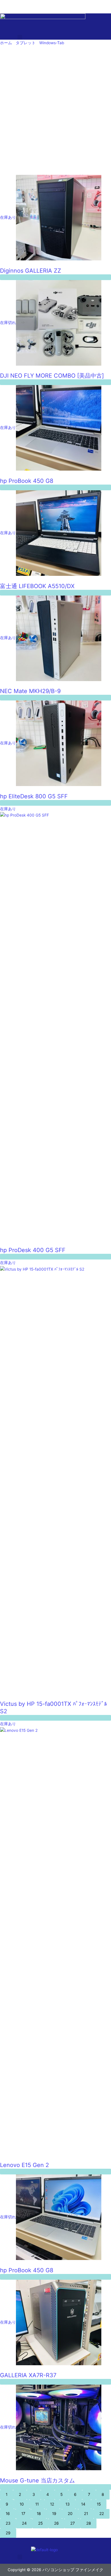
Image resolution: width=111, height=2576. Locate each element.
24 (24, 2523)
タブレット (26, 43)
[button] (20, 37)
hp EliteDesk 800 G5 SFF (34, 796)
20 (70, 2514)
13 (68, 2504)
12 (52, 2504)
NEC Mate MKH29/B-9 (30, 691)
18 (39, 2514)
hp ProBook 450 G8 (27, 481)
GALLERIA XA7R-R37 (28, 2375)
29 (8, 2533)
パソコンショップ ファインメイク (30, 3)
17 (23, 2514)
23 (8, 2523)
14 (83, 2504)
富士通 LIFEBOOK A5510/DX (37, 586)
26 (56, 2523)
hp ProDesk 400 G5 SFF (33, 1250)
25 (40, 2523)
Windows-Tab (52, 43)
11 (37, 2504)
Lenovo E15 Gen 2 (24, 2165)
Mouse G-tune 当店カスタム (37, 2480)
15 (99, 2504)
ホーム (6, 43)
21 (86, 2514)
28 (89, 2523)
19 (54, 2514)
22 (102, 2514)
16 (8, 2514)
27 (73, 2523)
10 (22, 2504)
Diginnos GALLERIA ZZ (31, 271)
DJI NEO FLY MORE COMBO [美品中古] (52, 376)
